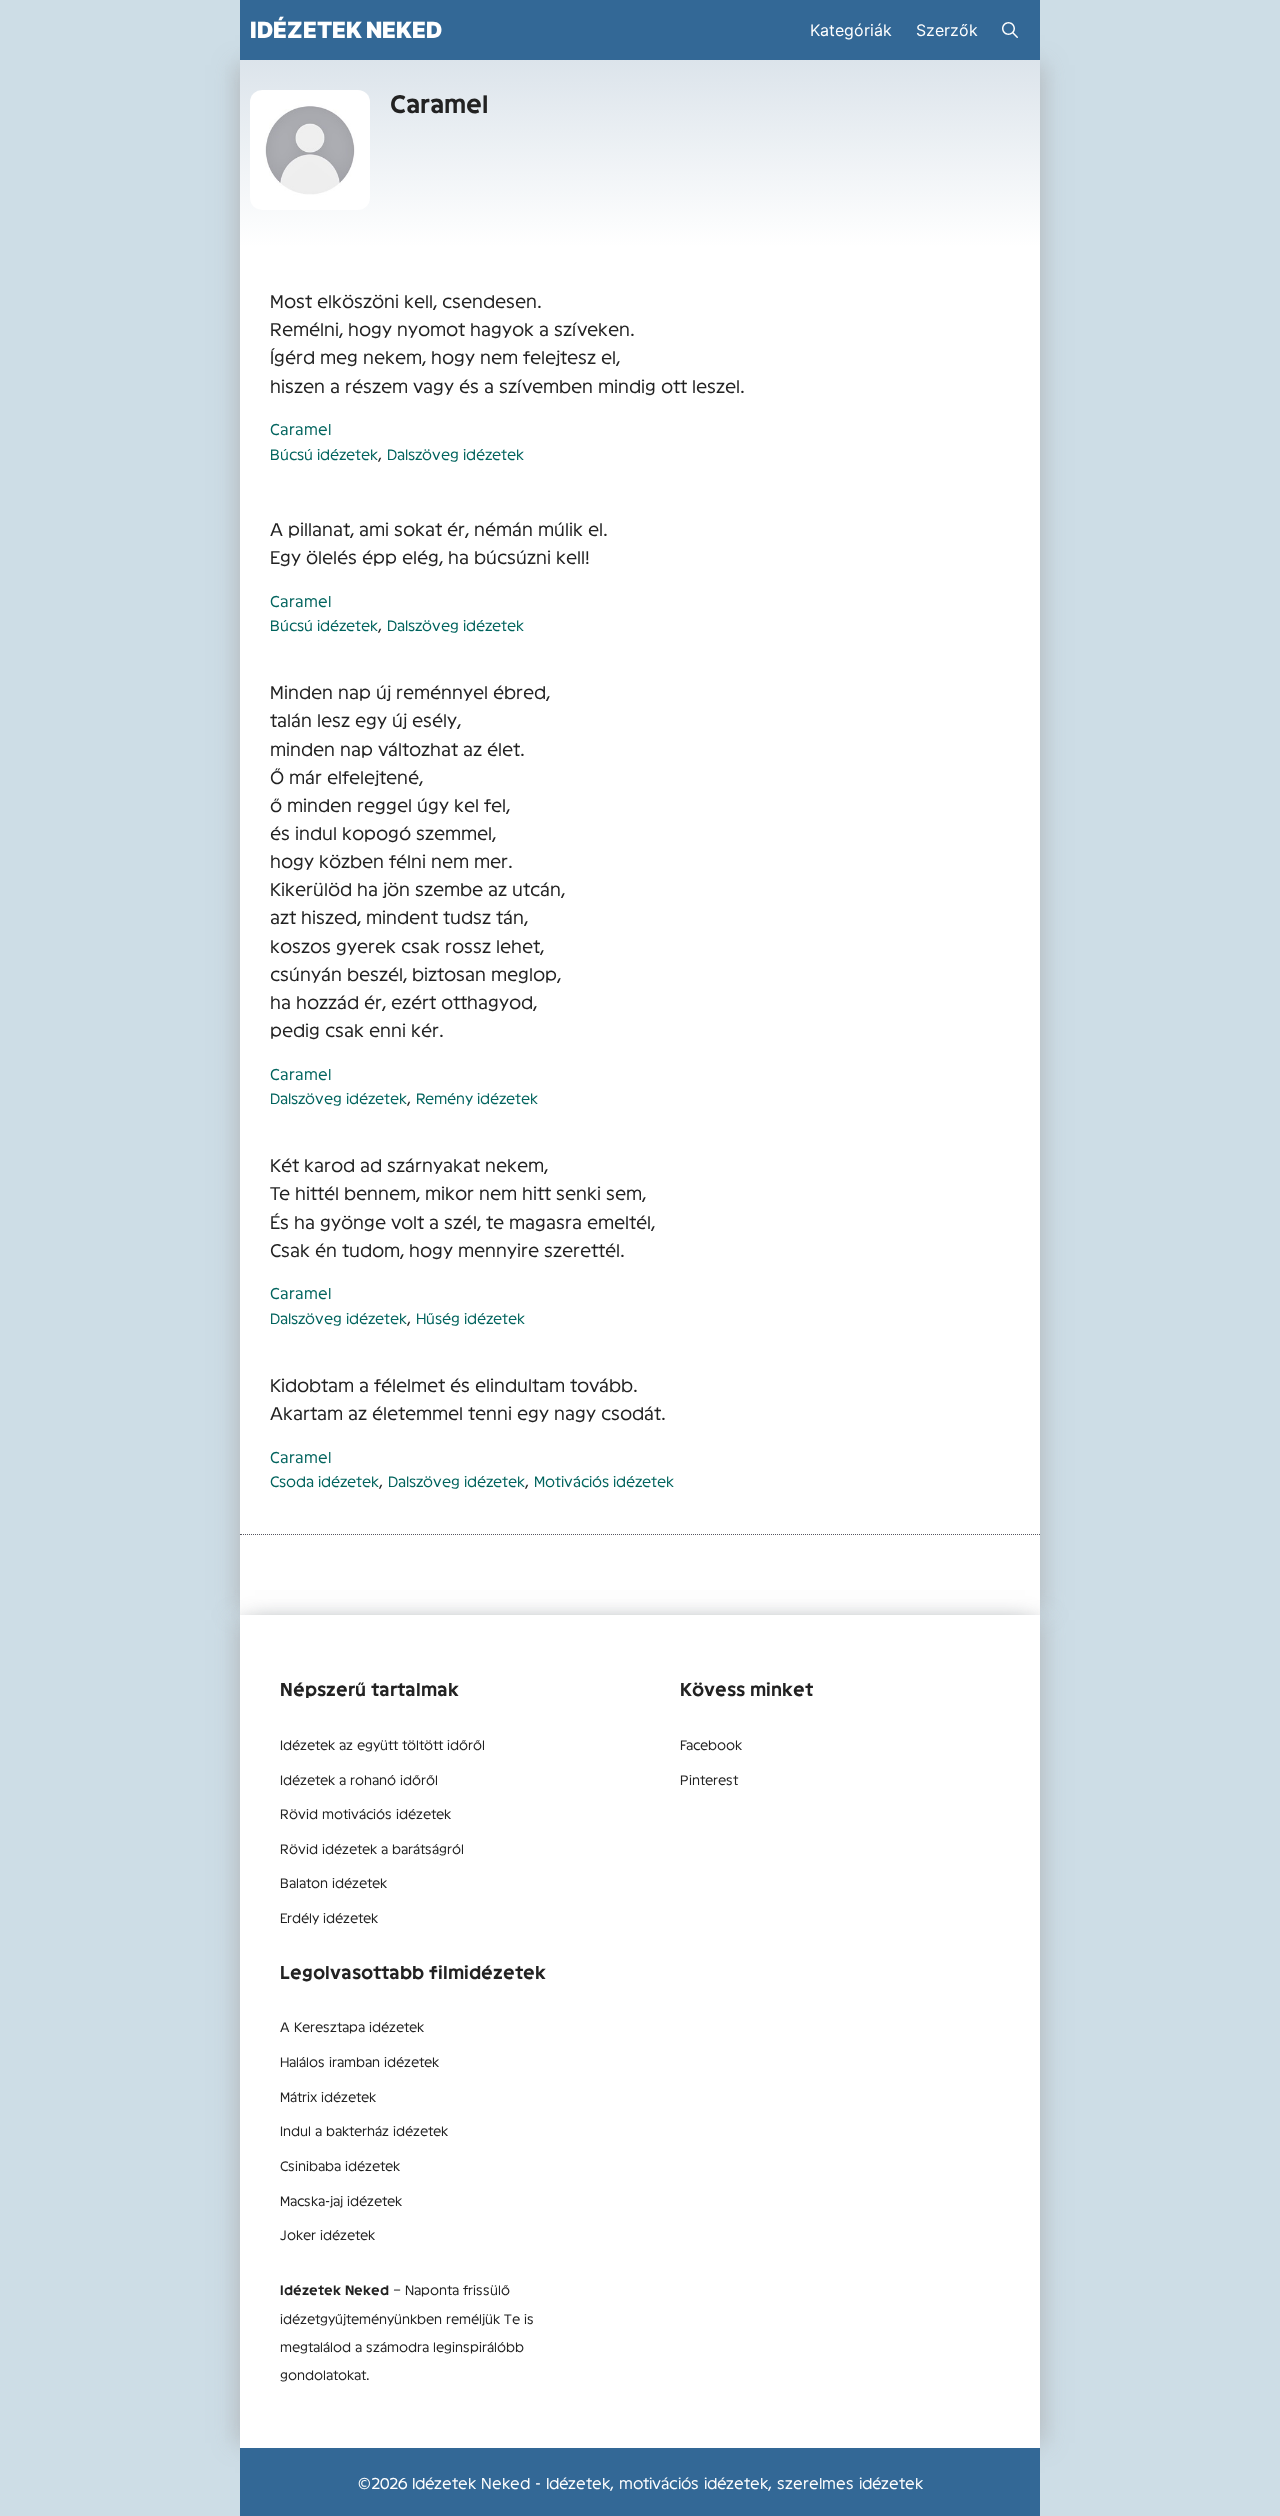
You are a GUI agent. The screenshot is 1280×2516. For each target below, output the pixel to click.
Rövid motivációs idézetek (365, 1813)
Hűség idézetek (470, 1317)
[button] (1010, 30)
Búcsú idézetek (324, 453)
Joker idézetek (327, 2234)
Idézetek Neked (346, 29)
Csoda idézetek (324, 1480)
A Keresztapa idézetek (352, 2026)
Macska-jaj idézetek (341, 2200)
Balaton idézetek (333, 1882)
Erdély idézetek (329, 1917)
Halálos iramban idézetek (359, 2061)
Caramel (300, 428)
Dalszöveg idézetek (455, 453)
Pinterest (709, 1779)
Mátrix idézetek (328, 2096)
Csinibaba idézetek (340, 2165)
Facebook (711, 1744)
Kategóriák (851, 30)
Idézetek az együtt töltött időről (382, 1744)
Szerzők (947, 30)
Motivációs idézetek (604, 1480)
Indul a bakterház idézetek (364, 2130)
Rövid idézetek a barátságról (372, 1848)
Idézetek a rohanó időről (359, 1779)
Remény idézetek (477, 1097)
